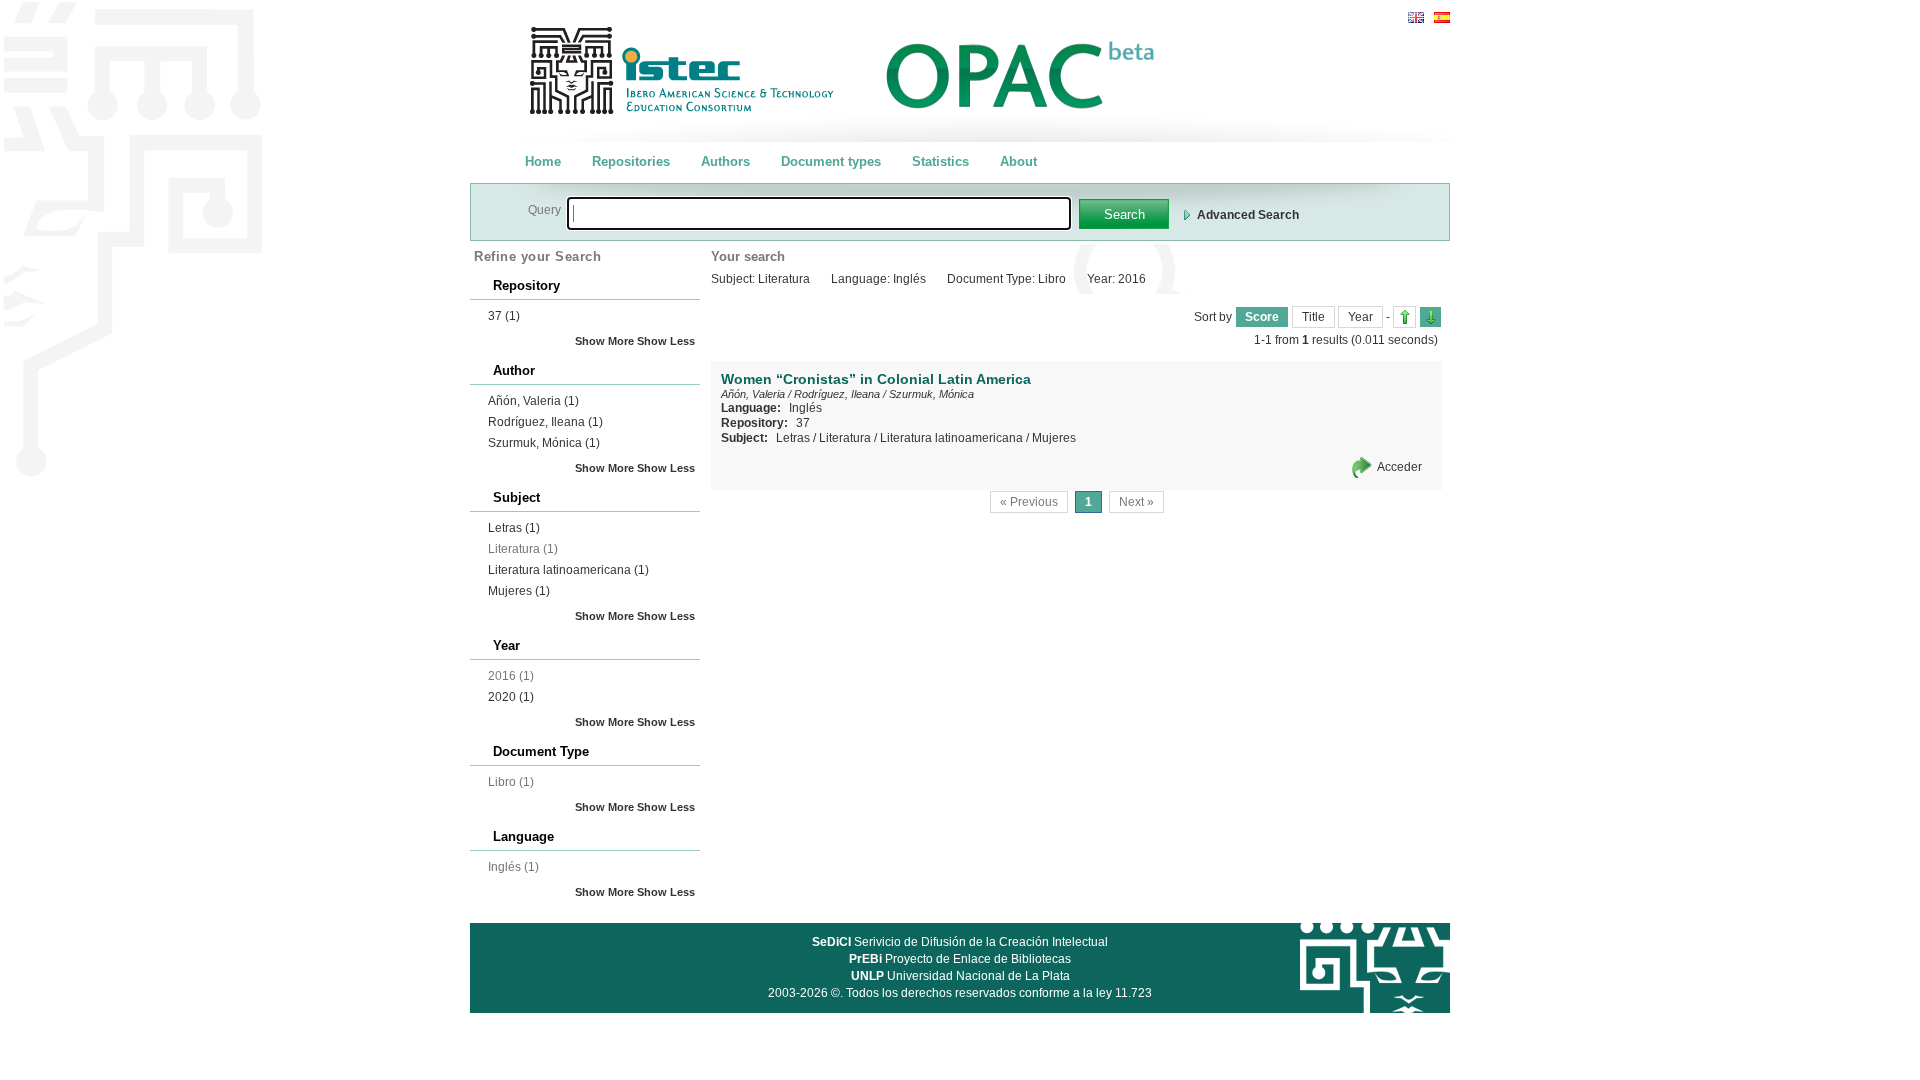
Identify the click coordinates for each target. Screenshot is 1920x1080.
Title (1313, 317)
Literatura (845, 438)
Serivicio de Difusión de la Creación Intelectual (960, 942)
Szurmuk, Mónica (544, 443)
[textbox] (819, 213)
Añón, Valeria (533, 401)
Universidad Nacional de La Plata (960, 976)
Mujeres (519, 591)
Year (1360, 317)
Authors (725, 161)
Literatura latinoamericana (568, 570)
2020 (511, 697)
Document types (831, 161)
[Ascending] (1404, 317)
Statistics (940, 161)
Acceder (1399, 467)
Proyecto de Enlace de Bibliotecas (960, 959)
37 (504, 316)
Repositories (631, 161)
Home (543, 161)
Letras (514, 528)
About (1018, 161)
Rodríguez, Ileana (545, 422)
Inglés (805, 408)
